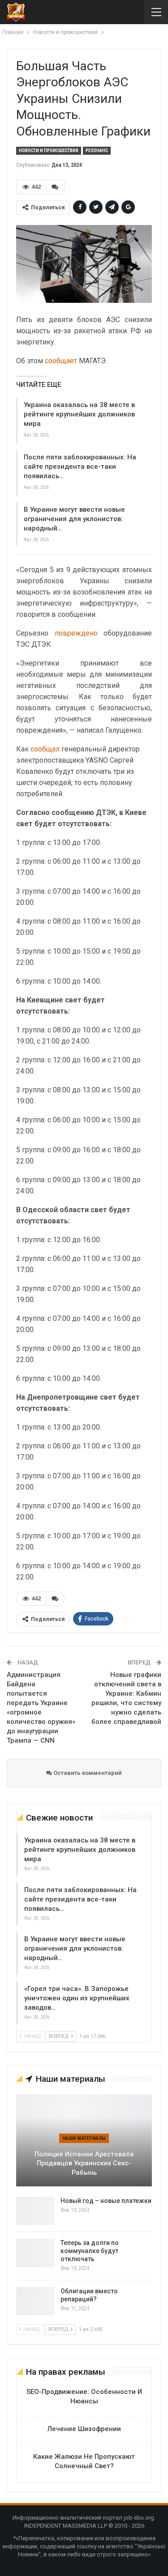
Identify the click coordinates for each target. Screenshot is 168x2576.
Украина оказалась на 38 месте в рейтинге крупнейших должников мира (79, 414)
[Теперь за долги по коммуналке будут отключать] (35, 2253)
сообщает (61, 361)
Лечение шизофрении (84, 2429)
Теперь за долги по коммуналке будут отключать (90, 2251)
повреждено (76, 633)
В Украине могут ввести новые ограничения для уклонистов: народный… (74, 519)
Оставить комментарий (87, 1773)
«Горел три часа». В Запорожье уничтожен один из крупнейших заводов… (77, 1998)
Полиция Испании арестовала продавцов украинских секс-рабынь (84, 2163)
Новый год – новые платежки (106, 2201)
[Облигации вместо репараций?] (35, 2301)
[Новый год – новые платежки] (35, 2211)
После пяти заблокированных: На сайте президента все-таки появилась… (80, 467)
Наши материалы (84, 2138)
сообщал (45, 749)
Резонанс (97, 151)
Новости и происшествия (49, 151)
